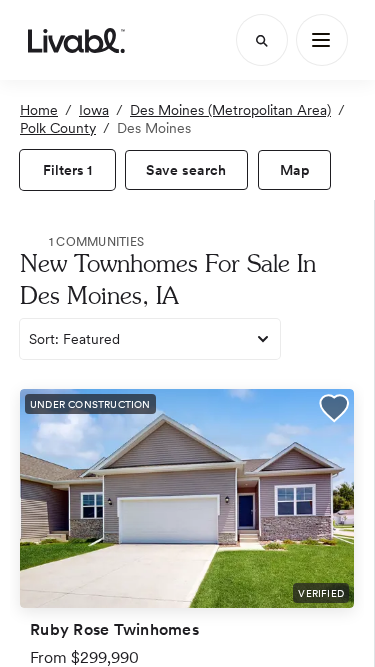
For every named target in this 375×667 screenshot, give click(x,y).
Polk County (58, 128)
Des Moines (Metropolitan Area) (230, 110)
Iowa (94, 110)
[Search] (262, 40)
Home (39, 110)
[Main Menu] (322, 40)
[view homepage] (76, 40)
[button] (334, 410)
